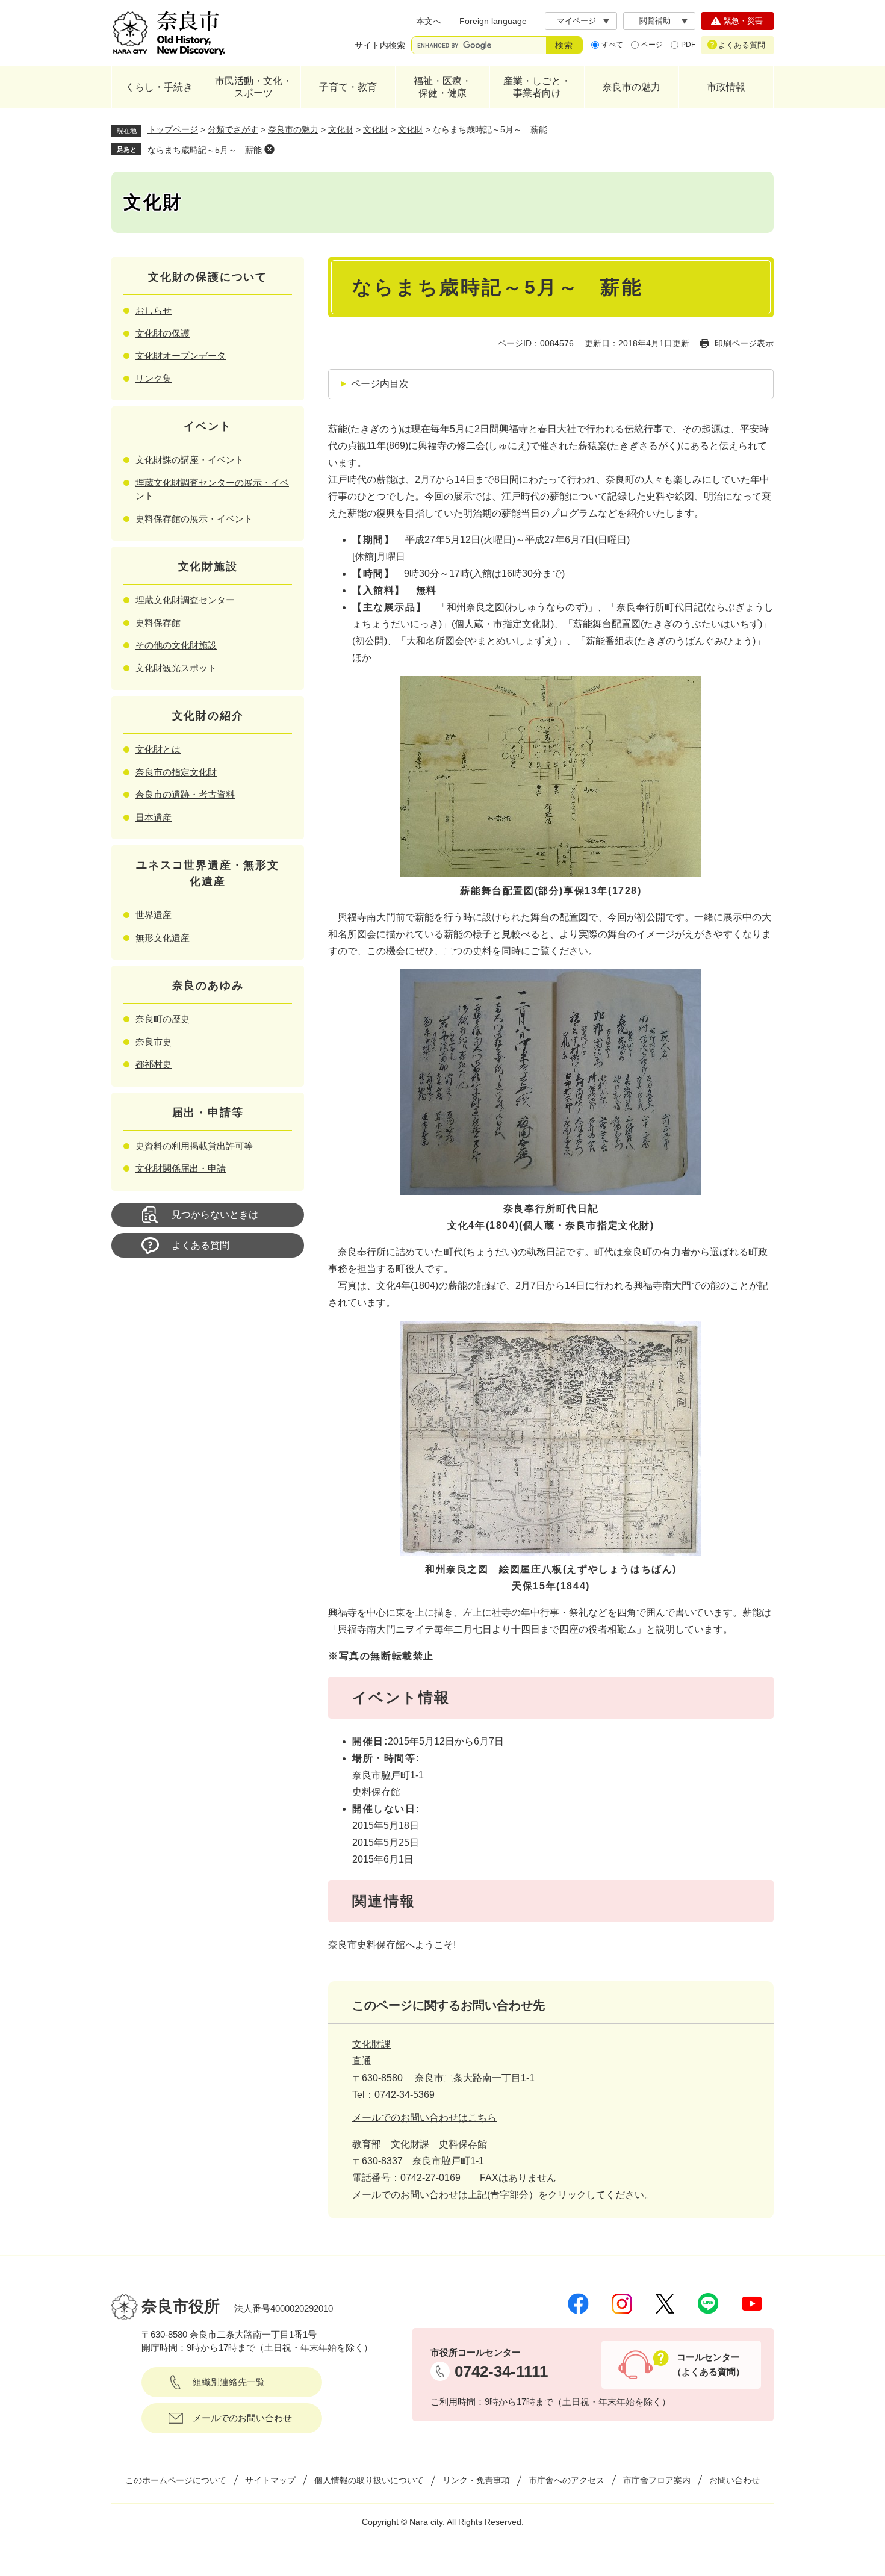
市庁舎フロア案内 (657, 2480)
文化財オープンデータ (181, 355)
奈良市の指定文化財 (176, 772)
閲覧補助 (655, 21)
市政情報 (726, 87)
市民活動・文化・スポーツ (253, 87)
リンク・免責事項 (476, 2480)
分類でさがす (233, 129)
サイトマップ (270, 2480)
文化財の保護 (163, 333)
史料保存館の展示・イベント (194, 519)
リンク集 (154, 378)
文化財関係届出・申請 (181, 1168)
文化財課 (371, 2044)
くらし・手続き (159, 87)
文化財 (341, 129)
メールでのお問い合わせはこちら (424, 2118)
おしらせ (154, 310)
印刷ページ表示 (744, 343)
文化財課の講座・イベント (190, 460)
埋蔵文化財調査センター (185, 600)
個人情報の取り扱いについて (369, 2480)
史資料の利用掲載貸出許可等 (194, 1146)
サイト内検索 (380, 45)
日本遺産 (154, 817)
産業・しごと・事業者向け (537, 87)
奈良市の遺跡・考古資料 (185, 794)
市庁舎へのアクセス (567, 2480)
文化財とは (158, 749)
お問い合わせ (734, 2480)
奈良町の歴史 (163, 1019)
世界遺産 (154, 915)
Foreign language (493, 21)
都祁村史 (154, 1064)
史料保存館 (158, 623)
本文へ (429, 21)
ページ (652, 45)
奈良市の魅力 (632, 87)
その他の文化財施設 (176, 645)
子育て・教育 (348, 87)
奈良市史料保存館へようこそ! (392, 1945)
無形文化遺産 (163, 938)
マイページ (576, 21)
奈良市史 (154, 1042)
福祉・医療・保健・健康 (442, 87)
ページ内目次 (380, 384)
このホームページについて (176, 2480)
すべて (612, 45)
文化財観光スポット (176, 668)
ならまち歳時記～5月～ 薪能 (205, 150)
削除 (269, 149)
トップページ (173, 129)
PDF (688, 45)
